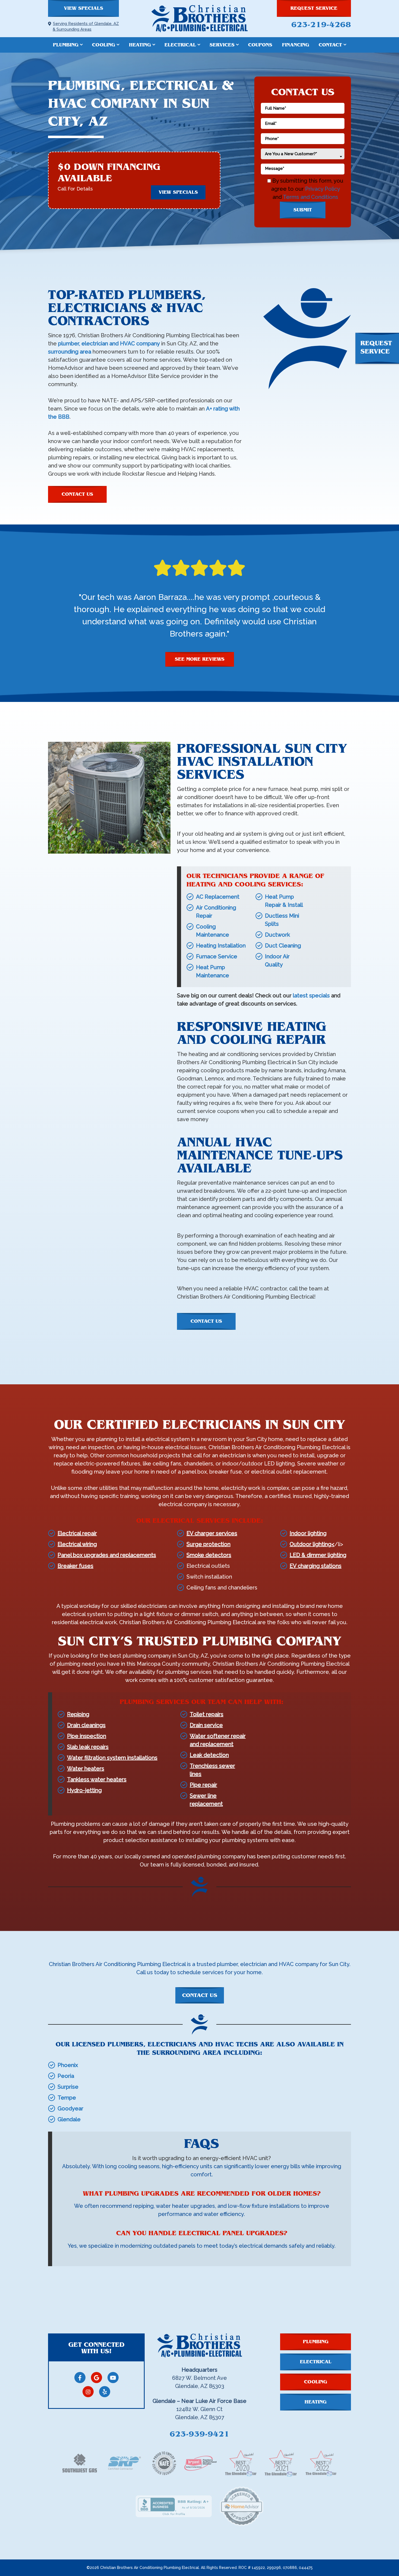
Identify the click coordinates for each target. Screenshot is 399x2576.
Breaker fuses (75, 1566)
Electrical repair (77, 1533)
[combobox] (303, 154)
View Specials (83, 8)
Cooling (104, 45)
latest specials (311, 996)
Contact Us (77, 494)
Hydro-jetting (84, 1790)
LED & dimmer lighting (318, 1555)
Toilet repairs (207, 1714)
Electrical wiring (77, 1544)
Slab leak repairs (88, 1747)
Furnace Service (217, 956)
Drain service (206, 1725)
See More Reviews (200, 659)
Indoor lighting (308, 1533)
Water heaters (86, 1769)
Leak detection (209, 1755)
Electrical (180, 45)
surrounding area (70, 352)
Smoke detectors (209, 1555)
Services (222, 45)
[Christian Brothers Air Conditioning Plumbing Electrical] (199, 18)
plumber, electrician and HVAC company (109, 344)
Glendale (69, 2119)
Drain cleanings (86, 1725)
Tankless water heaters (97, 1779)
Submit (303, 210)
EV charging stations (316, 1566)
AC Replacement (218, 897)
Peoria (66, 2076)
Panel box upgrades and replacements (107, 1555)
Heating (140, 45)
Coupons (260, 45)
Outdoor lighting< (312, 1544)
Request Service (314, 8)
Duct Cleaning (283, 946)
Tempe (67, 2098)
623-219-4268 (321, 24)
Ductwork (277, 935)
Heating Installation (221, 946)
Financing (296, 45)
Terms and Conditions (311, 197)
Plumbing (66, 45)
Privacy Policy (322, 189)
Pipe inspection (87, 1736)
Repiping (78, 1714)
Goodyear (70, 2108)
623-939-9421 (199, 2434)
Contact (330, 45)
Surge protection (208, 1544)
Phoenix (68, 2065)
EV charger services (212, 1533)
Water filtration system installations (112, 1758)
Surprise (68, 2087)
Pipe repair (203, 1785)
